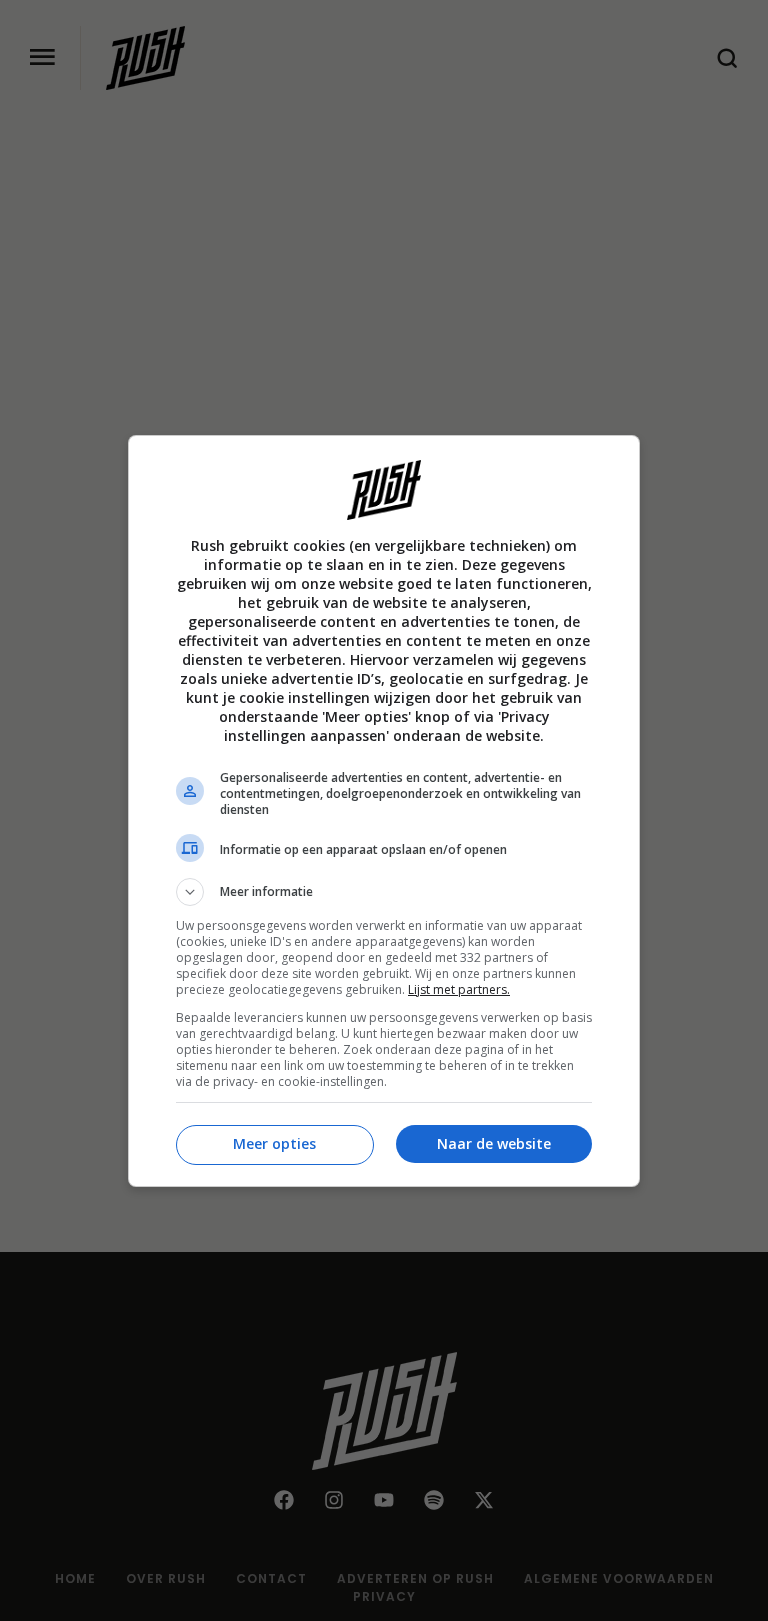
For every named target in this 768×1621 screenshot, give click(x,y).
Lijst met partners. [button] (459, 989)
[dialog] (384, 811)
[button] (384, 892)
